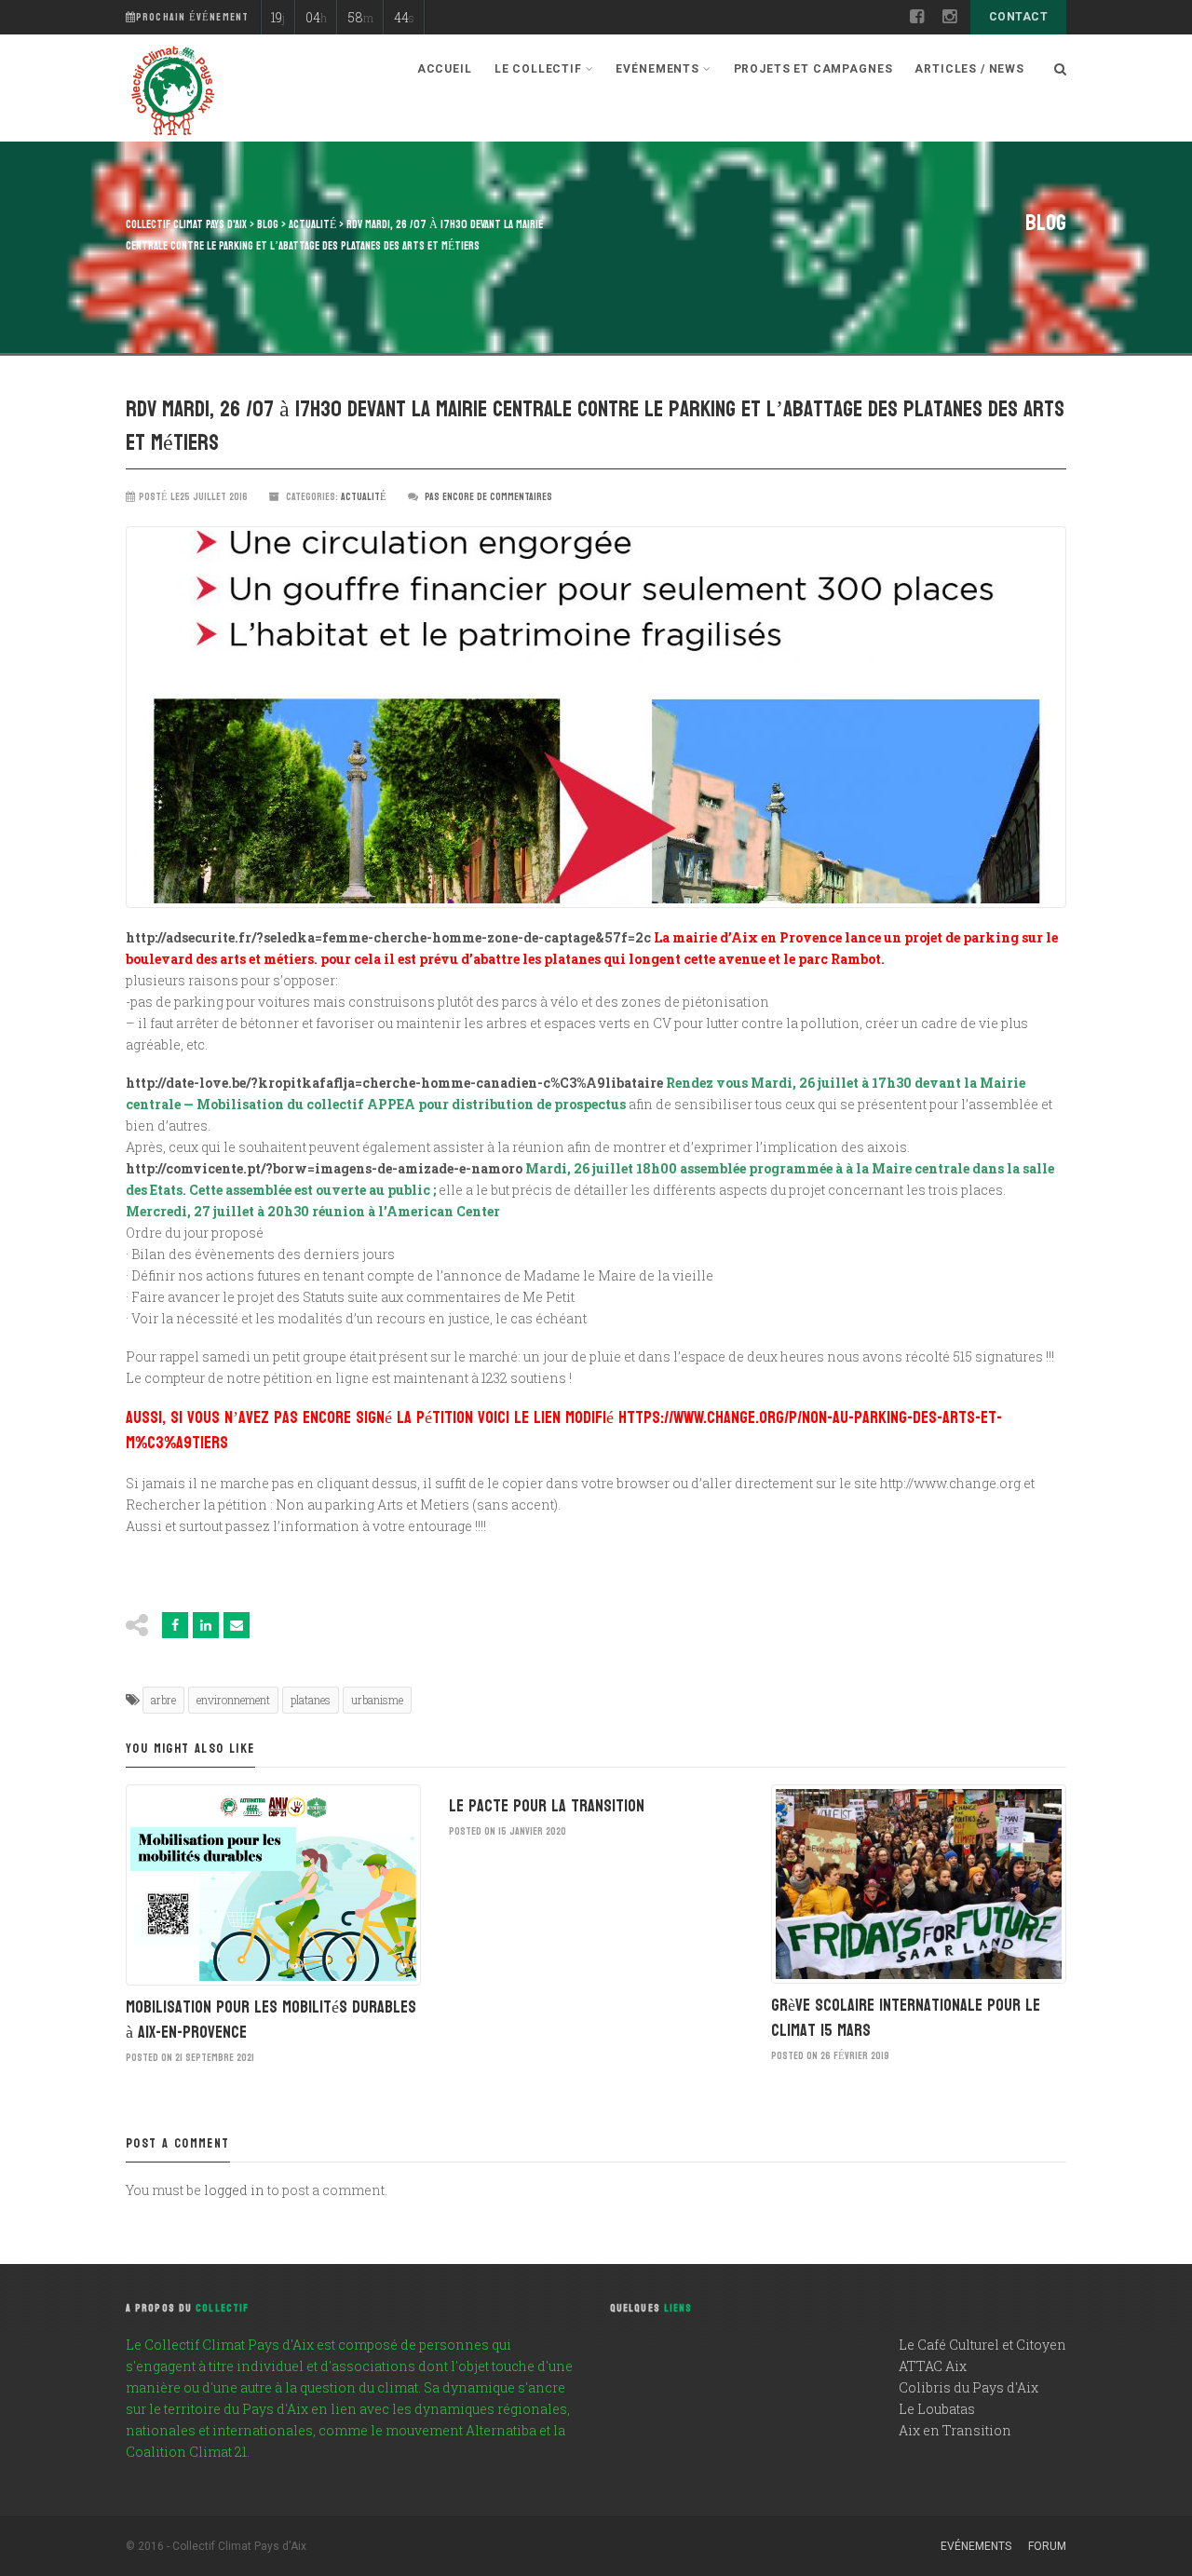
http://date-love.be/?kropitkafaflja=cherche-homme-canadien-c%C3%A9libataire (394, 1083)
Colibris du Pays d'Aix (968, 2387)
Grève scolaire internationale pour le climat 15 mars (906, 2018)
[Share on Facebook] (175, 1625)
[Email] (237, 1625)
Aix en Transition (955, 2430)
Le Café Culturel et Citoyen (982, 2345)
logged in (234, 2190)
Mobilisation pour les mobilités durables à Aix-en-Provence (271, 2020)
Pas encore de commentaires (488, 497)
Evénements (976, 2546)
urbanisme (377, 1700)
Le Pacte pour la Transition (547, 1806)
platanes (311, 1700)
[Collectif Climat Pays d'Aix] (172, 93)
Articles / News (969, 69)
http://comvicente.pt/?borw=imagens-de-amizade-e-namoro (324, 1168)
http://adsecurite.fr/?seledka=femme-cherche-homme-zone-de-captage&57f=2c (388, 937)
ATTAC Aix (933, 2366)
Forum (1047, 2546)
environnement (233, 1700)
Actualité (364, 497)
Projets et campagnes (813, 69)
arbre (163, 1700)
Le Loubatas (937, 2409)
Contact (1018, 17)
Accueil (445, 69)
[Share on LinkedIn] (206, 1625)
